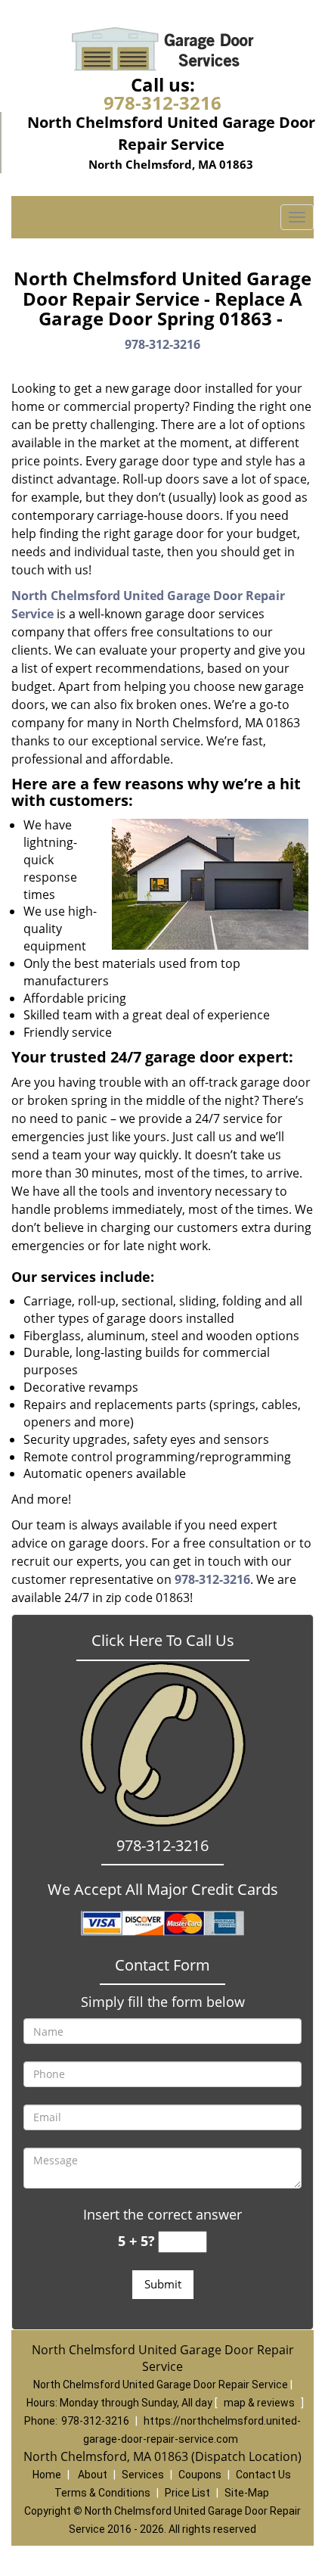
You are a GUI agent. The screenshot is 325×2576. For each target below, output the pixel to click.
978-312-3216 (162, 103)
